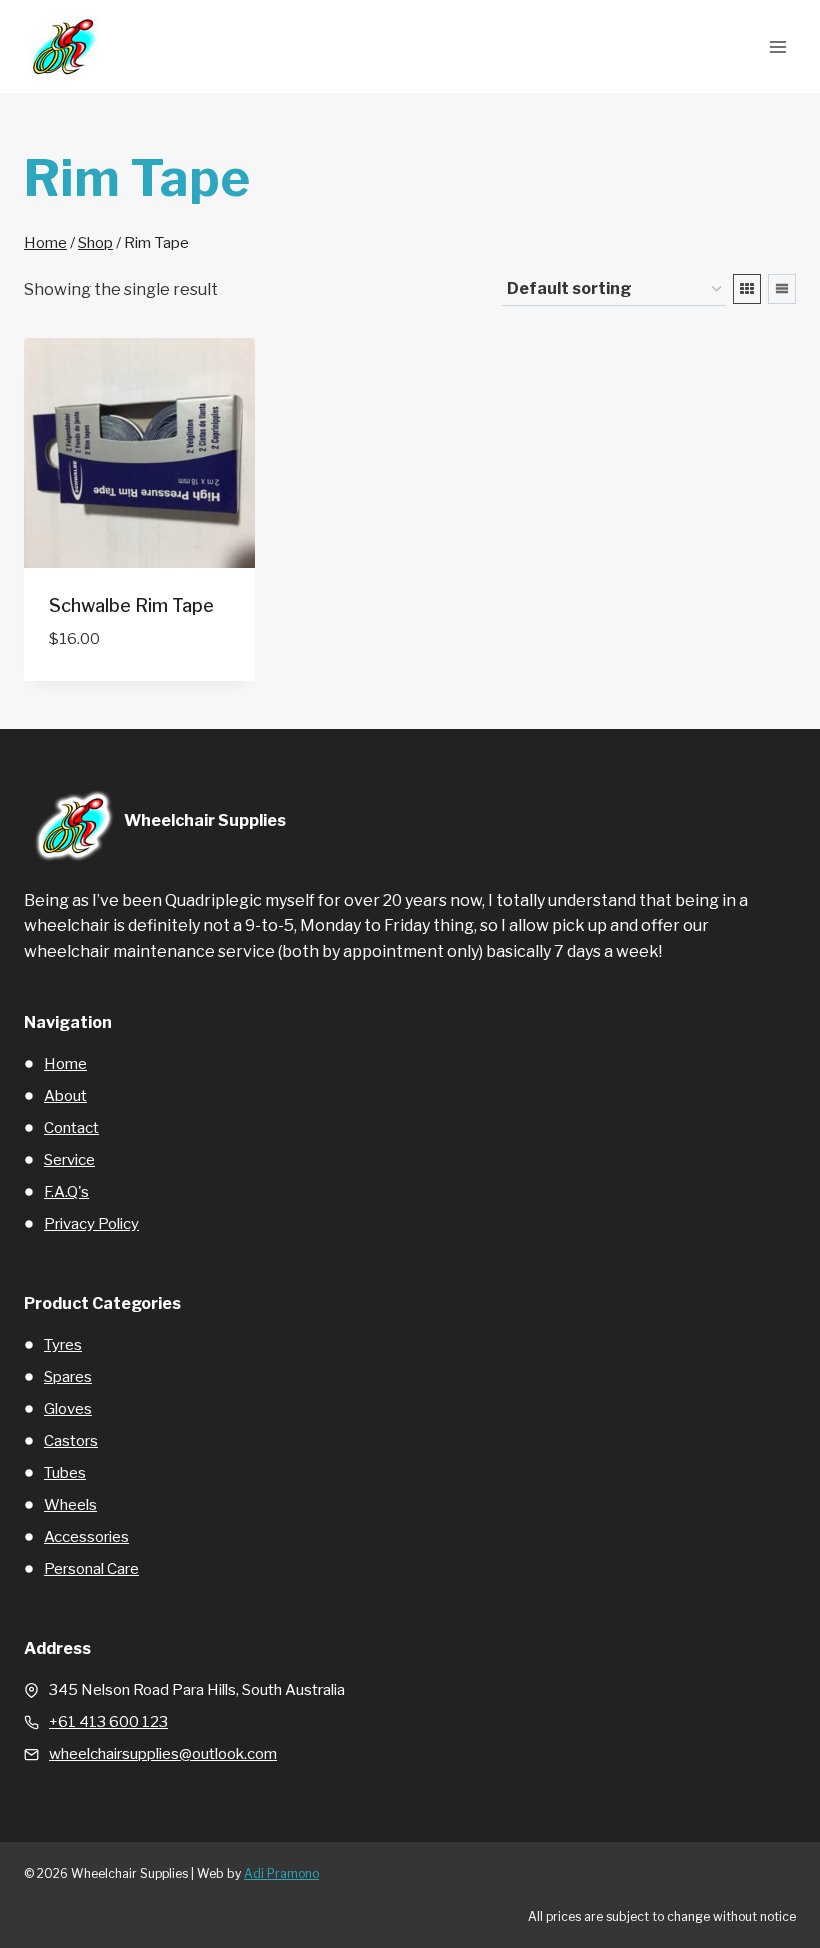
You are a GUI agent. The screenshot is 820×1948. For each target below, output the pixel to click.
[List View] (782, 289)
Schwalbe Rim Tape (131, 605)
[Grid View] (747, 289)
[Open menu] (777, 46)
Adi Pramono (281, 1873)
